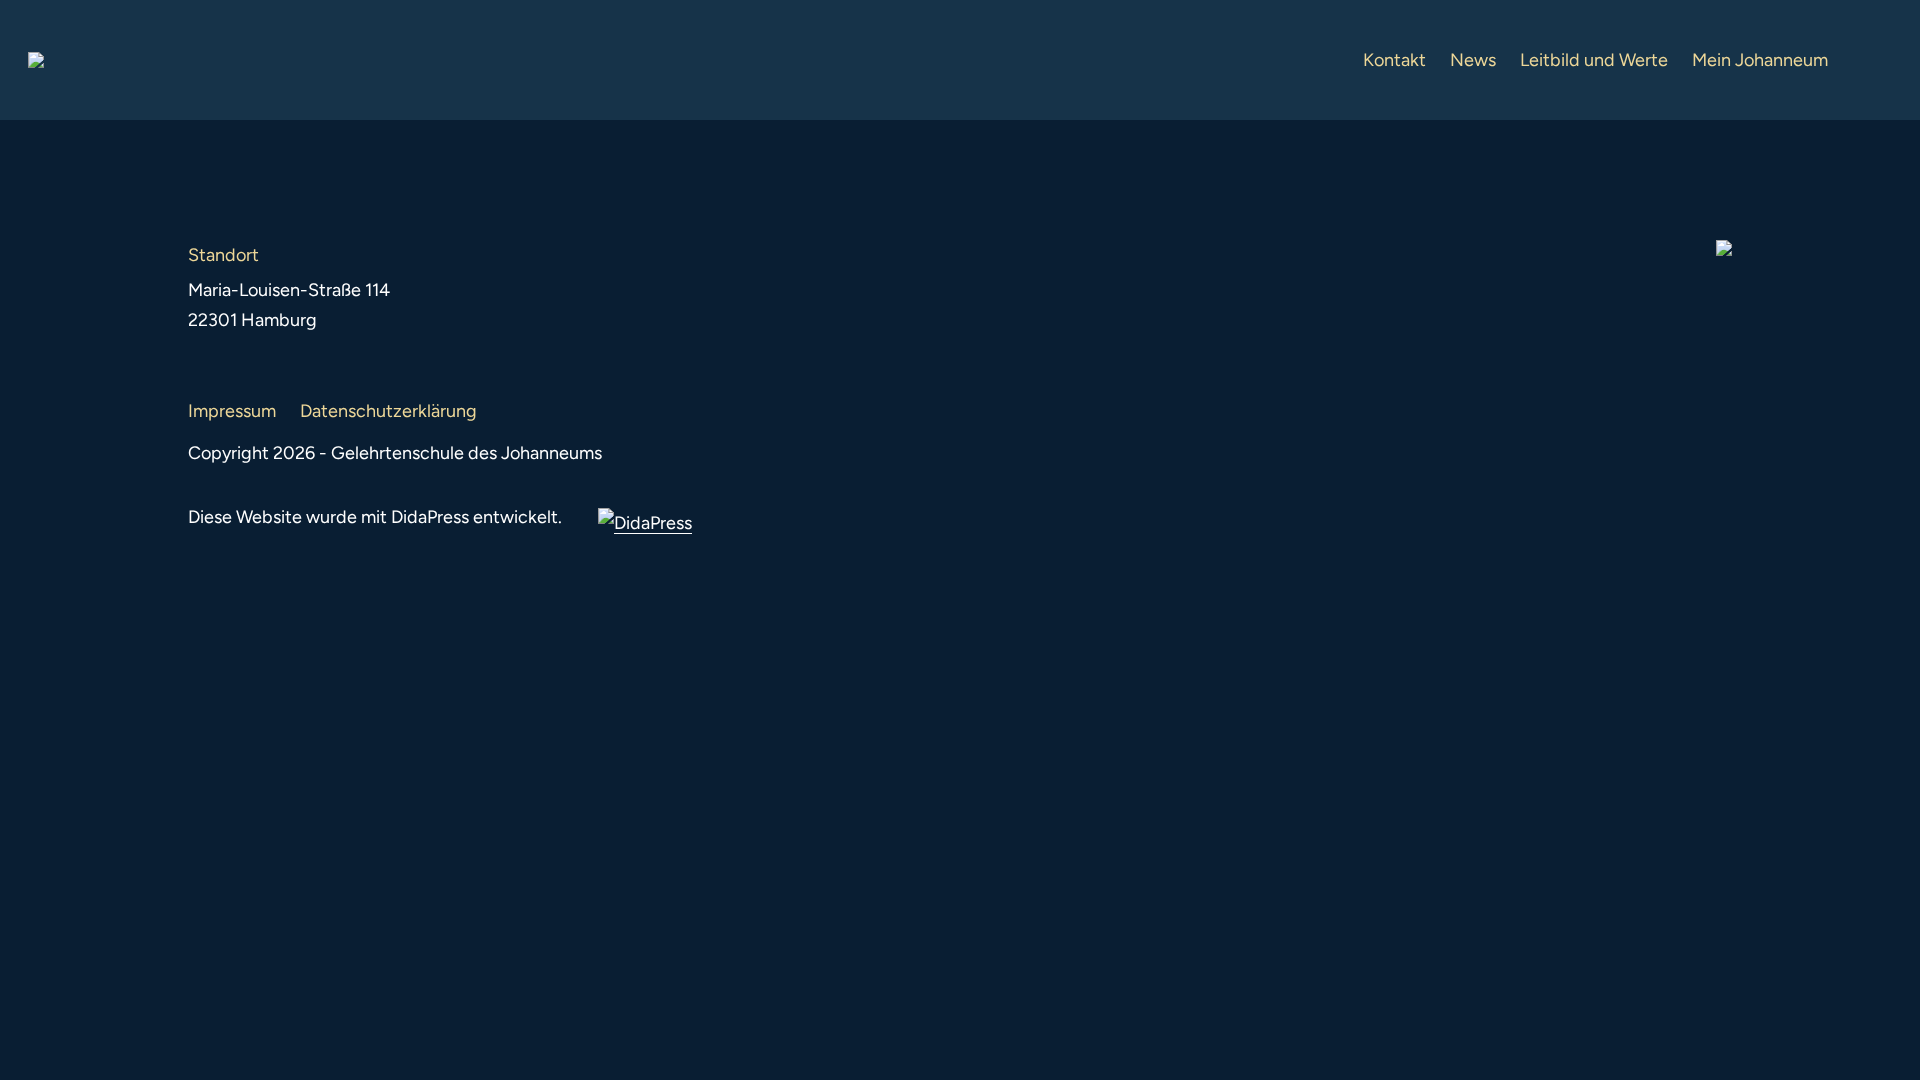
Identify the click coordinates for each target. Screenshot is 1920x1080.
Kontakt (1394, 60)
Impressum (232, 411)
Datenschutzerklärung (388, 411)
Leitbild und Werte (1594, 60)
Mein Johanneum (1760, 60)
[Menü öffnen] (1876, 60)
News (1473, 60)
